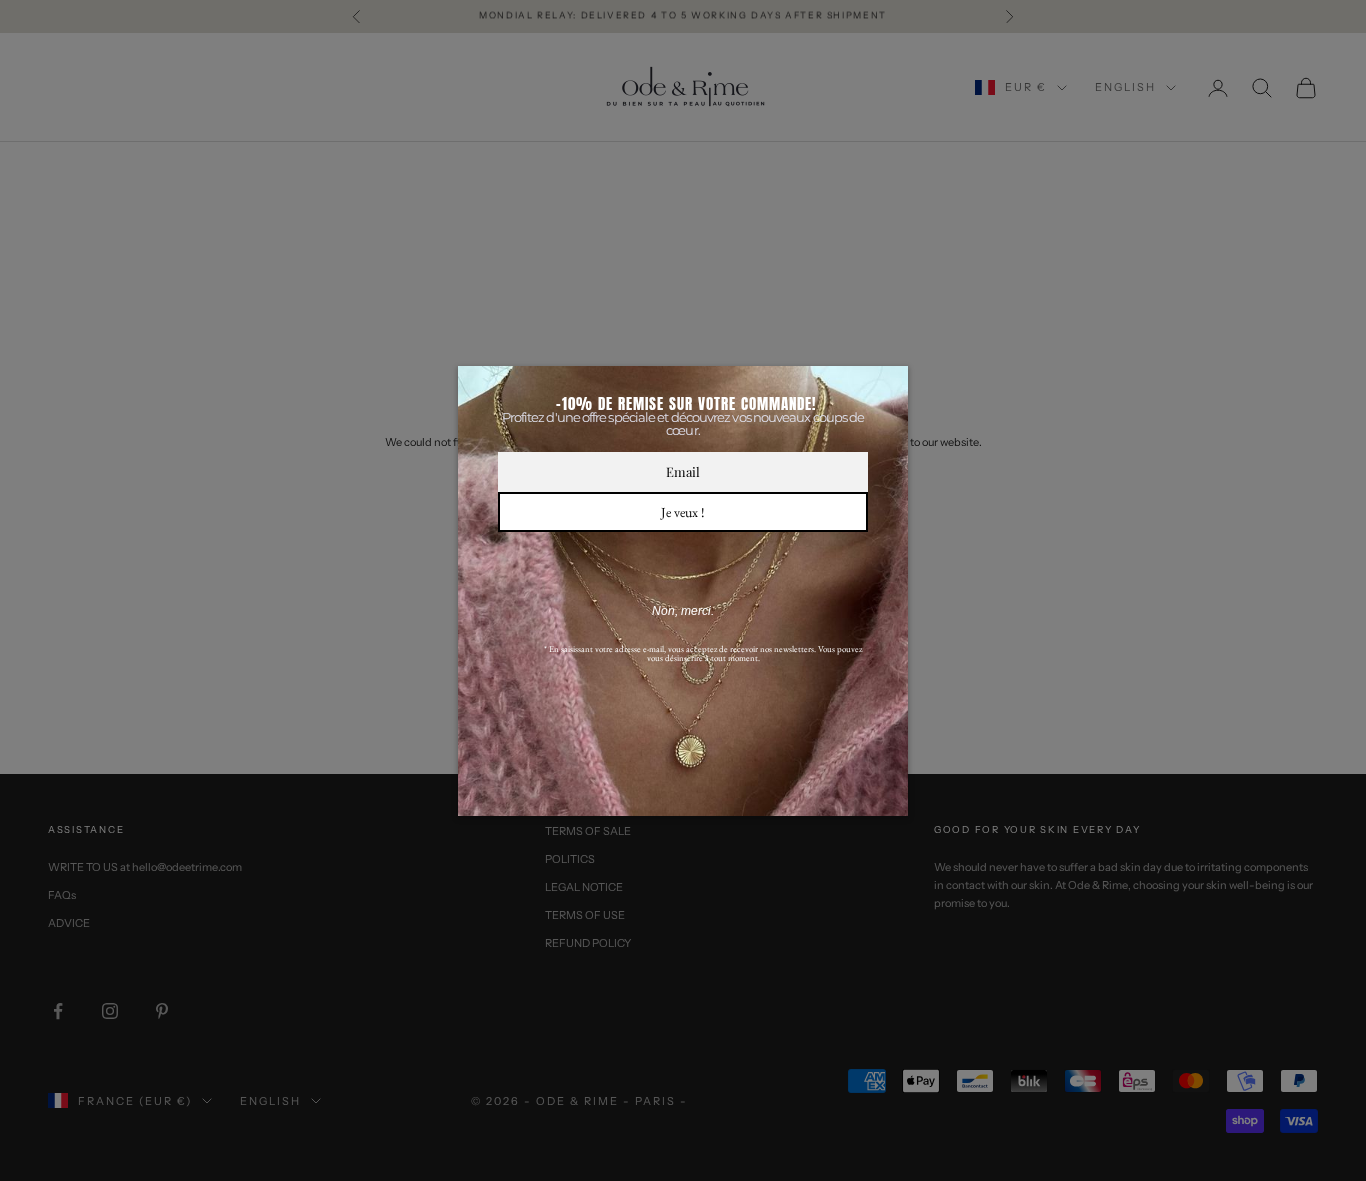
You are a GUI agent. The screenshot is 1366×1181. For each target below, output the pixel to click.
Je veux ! (683, 512)
